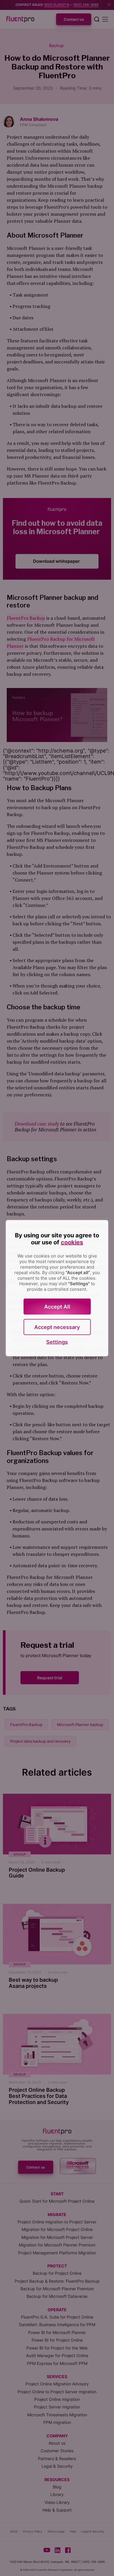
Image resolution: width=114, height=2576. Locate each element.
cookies (72, 1242)
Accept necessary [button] (57, 1327)
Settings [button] (57, 1342)
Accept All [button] (57, 1306)
